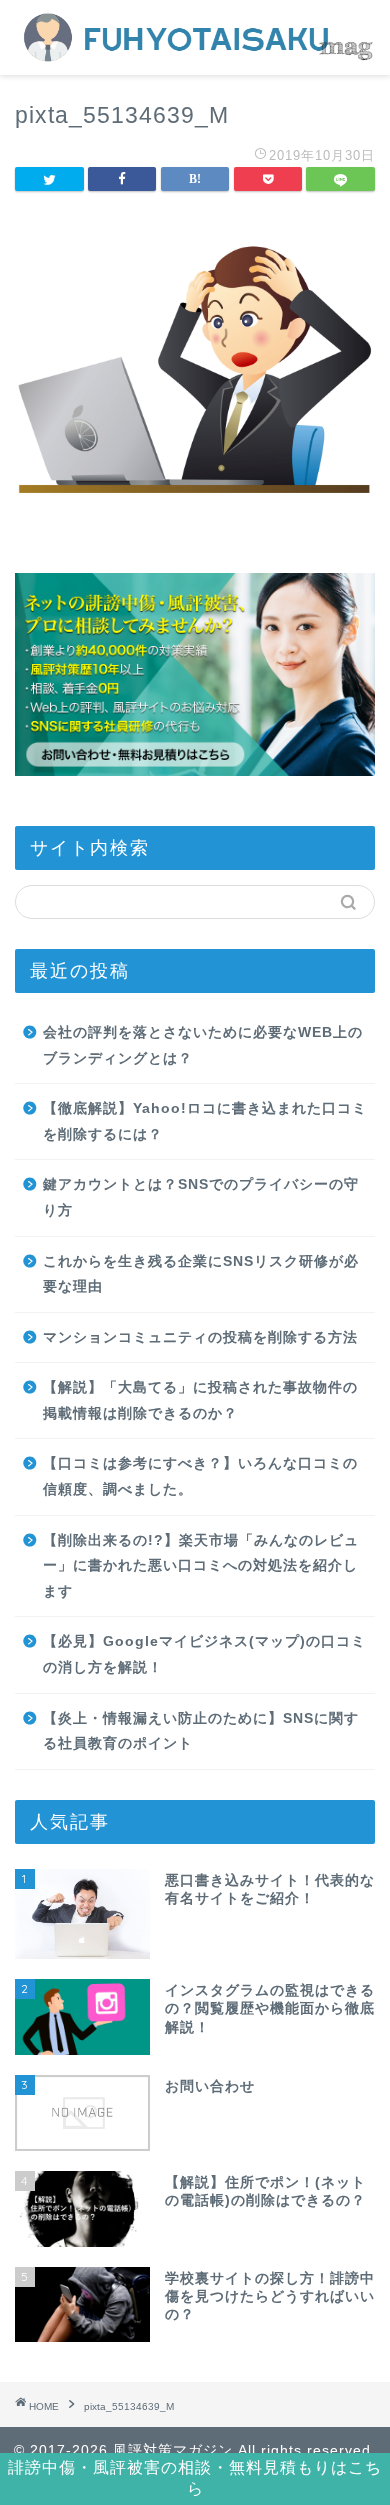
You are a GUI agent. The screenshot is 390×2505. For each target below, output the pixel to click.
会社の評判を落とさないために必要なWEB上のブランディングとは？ (203, 1045)
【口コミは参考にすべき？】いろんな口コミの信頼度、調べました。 (200, 1476)
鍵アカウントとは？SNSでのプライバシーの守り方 (201, 1197)
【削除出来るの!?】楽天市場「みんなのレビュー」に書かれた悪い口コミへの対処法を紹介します (201, 1566)
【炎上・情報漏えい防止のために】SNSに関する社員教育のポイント (201, 1731)
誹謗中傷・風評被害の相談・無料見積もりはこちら (195, 2478)
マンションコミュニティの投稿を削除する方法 (200, 1337)
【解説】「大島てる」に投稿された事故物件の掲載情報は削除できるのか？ (200, 1400)
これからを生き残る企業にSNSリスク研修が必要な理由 (201, 1274)
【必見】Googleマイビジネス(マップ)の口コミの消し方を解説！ (204, 1654)
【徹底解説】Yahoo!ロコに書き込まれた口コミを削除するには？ (205, 1121)
